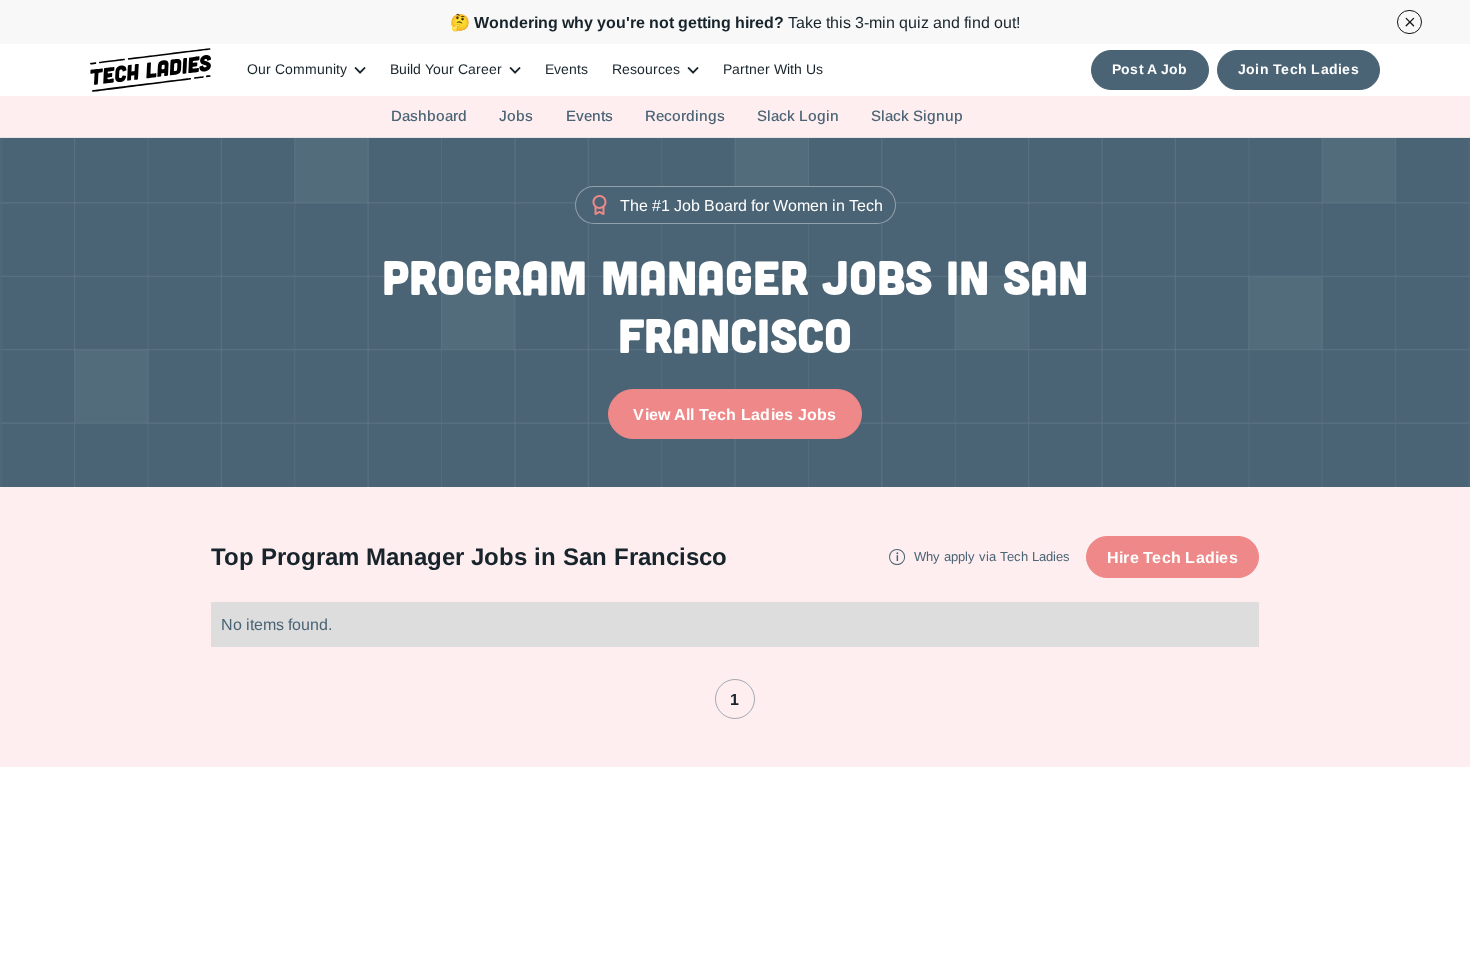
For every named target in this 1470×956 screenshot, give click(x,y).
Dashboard (429, 116)
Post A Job (1150, 69)
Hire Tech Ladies (1172, 557)
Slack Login (798, 116)
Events (566, 69)
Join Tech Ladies (1298, 69)
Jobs (516, 116)
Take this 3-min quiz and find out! (735, 22)
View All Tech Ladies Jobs (734, 414)
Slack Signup (917, 116)
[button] (306, 69)
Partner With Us (773, 69)
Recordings (685, 116)
